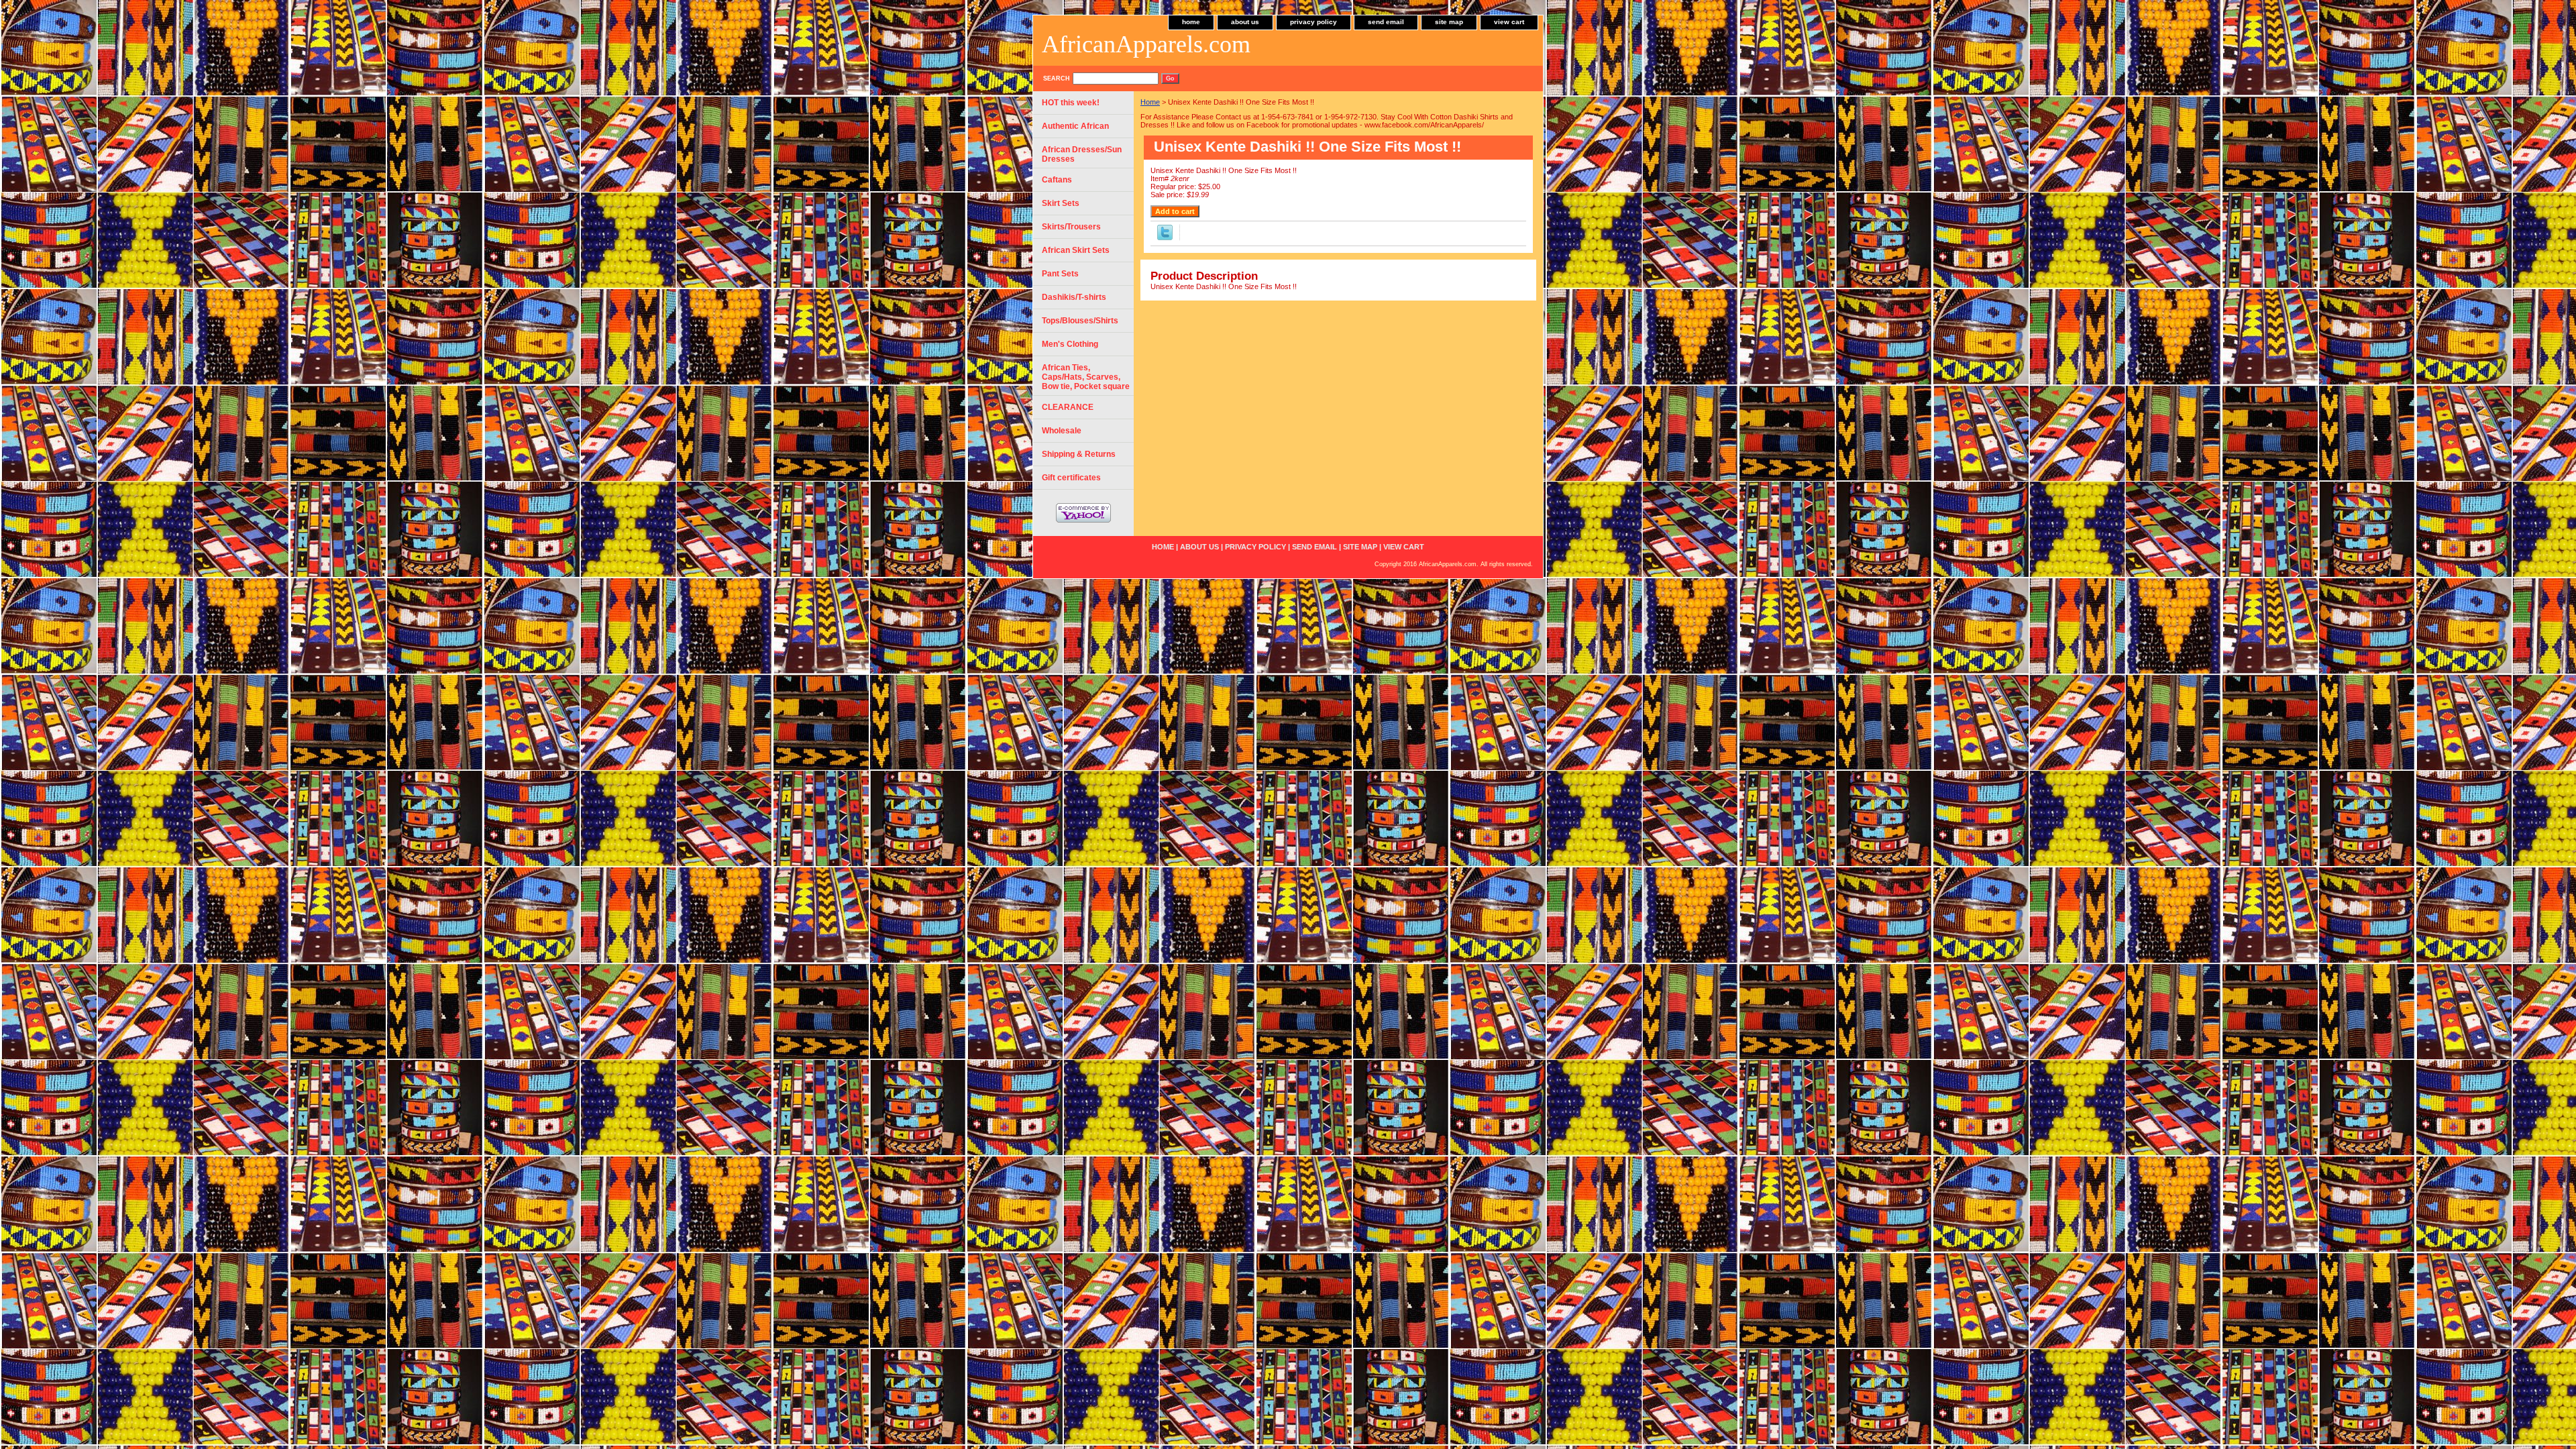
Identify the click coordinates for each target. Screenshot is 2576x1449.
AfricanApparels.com (1146, 44)
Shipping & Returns (1079, 454)
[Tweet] (1165, 237)
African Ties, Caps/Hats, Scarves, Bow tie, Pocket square (1086, 377)
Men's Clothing (1070, 344)
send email (1386, 22)
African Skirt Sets (1076, 250)
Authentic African (1075, 126)
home (1191, 22)
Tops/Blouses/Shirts (1080, 321)
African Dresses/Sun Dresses (1082, 154)
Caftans (1057, 180)
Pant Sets (1060, 274)
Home (1150, 102)
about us (1245, 22)
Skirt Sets (1061, 203)
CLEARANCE (1068, 407)
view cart (1509, 22)
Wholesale (1062, 431)
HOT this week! (1071, 103)
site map (1449, 22)
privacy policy (1313, 22)
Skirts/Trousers (1071, 227)
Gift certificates (1071, 478)
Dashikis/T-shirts (1074, 297)
